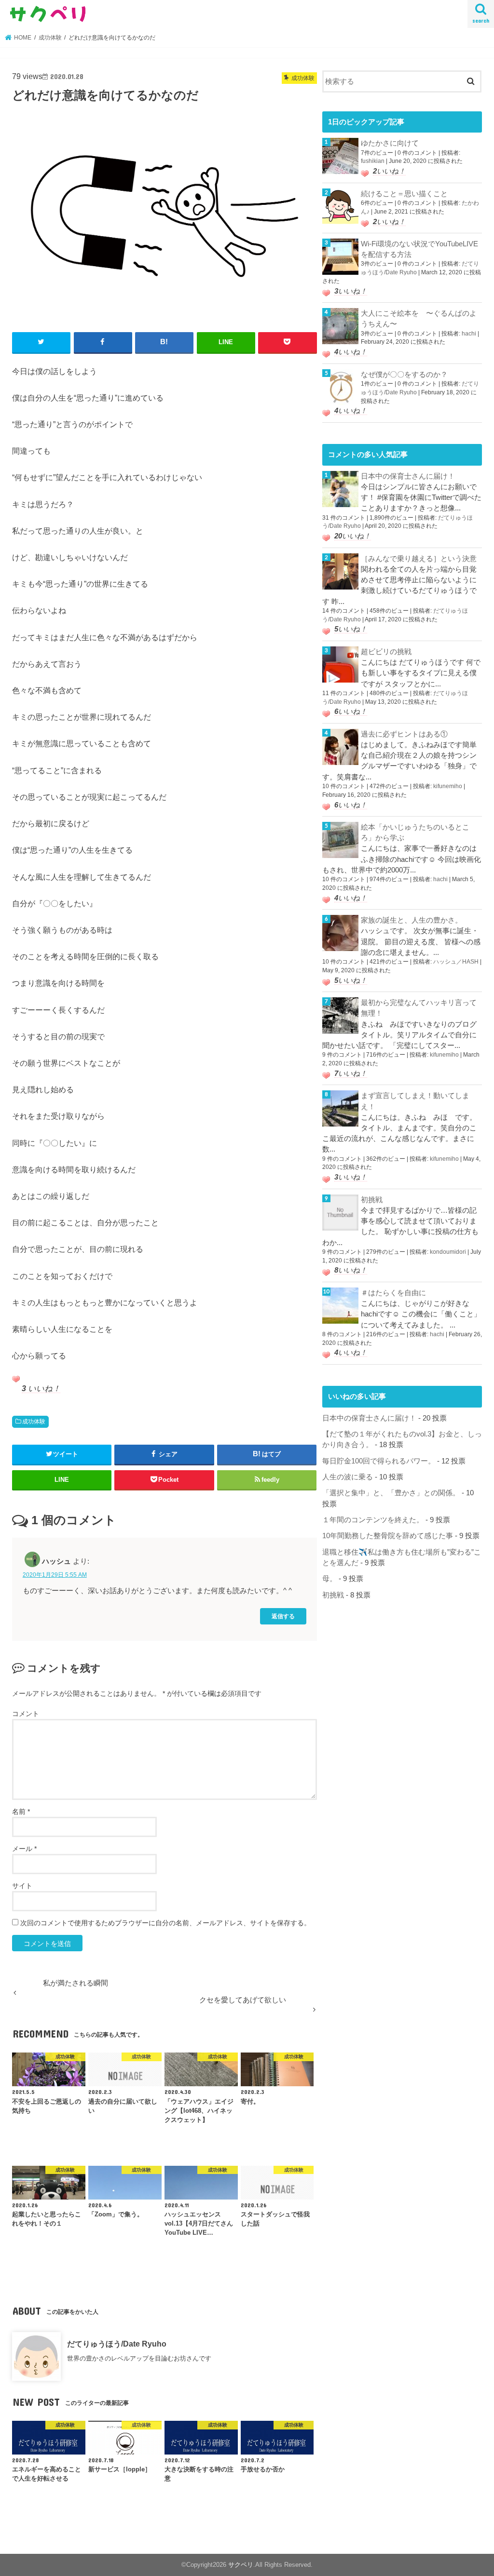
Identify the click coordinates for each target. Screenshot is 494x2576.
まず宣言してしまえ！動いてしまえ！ (415, 1101)
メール (24, 1849)
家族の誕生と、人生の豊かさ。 (412, 920)
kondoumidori (448, 1252)
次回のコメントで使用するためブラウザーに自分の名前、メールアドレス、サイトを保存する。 (165, 1923)
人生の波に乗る (348, 1477)
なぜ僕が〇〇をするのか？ (404, 375)
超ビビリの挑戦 (386, 652)
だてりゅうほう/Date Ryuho (117, 2344)
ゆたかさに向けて (390, 143)
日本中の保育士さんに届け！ (408, 476)
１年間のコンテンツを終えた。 (373, 1520)
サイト (22, 1886)
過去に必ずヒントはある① (404, 734)
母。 (329, 1579)
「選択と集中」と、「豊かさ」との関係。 (391, 1493)
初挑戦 (372, 1200)
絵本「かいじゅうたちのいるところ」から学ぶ (415, 832)
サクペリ (241, 2565)
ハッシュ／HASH (456, 962)
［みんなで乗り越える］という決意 (419, 559)
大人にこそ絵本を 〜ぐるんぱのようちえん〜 (419, 319)
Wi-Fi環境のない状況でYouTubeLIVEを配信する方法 (419, 249)
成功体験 (34, 1422)
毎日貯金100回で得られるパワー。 (379, 1461)
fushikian (373, 161)
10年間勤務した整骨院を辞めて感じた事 (388, 1536)
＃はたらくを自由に (393, 1293)
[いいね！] (16, 1379)
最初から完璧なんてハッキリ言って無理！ (419, 1008)
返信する (283, 1616)
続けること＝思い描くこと (404, 194)
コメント (26, 1714)
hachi (469, 334)
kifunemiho (448, 786)
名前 (21, 1811)
